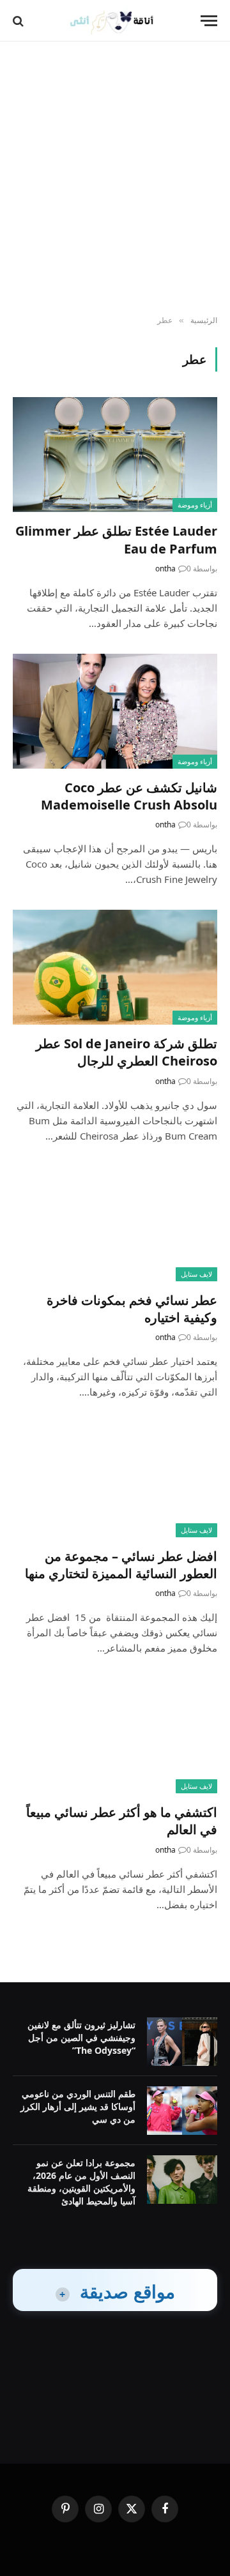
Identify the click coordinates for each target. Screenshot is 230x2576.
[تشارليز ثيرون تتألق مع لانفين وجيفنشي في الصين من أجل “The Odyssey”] (182, 2042)
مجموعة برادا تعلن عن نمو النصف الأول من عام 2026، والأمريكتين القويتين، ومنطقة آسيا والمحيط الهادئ (81, 2182)
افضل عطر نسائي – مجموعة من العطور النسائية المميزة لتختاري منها (121, 1565)
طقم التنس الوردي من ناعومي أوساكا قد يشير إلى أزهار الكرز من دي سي (78, 2106)
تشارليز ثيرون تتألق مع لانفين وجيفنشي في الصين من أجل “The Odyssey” (81, 2037)
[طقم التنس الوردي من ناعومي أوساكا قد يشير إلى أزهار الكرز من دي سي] (182, 2111)
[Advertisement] (115, 179)
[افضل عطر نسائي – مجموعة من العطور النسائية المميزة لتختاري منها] (115, 1480)
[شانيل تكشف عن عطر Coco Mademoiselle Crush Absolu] (115, 711)
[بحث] (19, 21)
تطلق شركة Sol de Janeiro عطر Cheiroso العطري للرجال (126, 1052)
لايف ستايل (196, 1274)
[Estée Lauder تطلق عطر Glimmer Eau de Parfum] (115, 455)
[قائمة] (209, 21)
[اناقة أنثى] (115, 21)
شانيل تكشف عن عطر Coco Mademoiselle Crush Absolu (129, 796)
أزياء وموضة (195, 505)
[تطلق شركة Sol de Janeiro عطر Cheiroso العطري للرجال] (115, 967)
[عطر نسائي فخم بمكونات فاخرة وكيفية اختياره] (115, 1224)
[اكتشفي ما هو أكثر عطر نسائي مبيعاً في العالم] (115, 1736)
